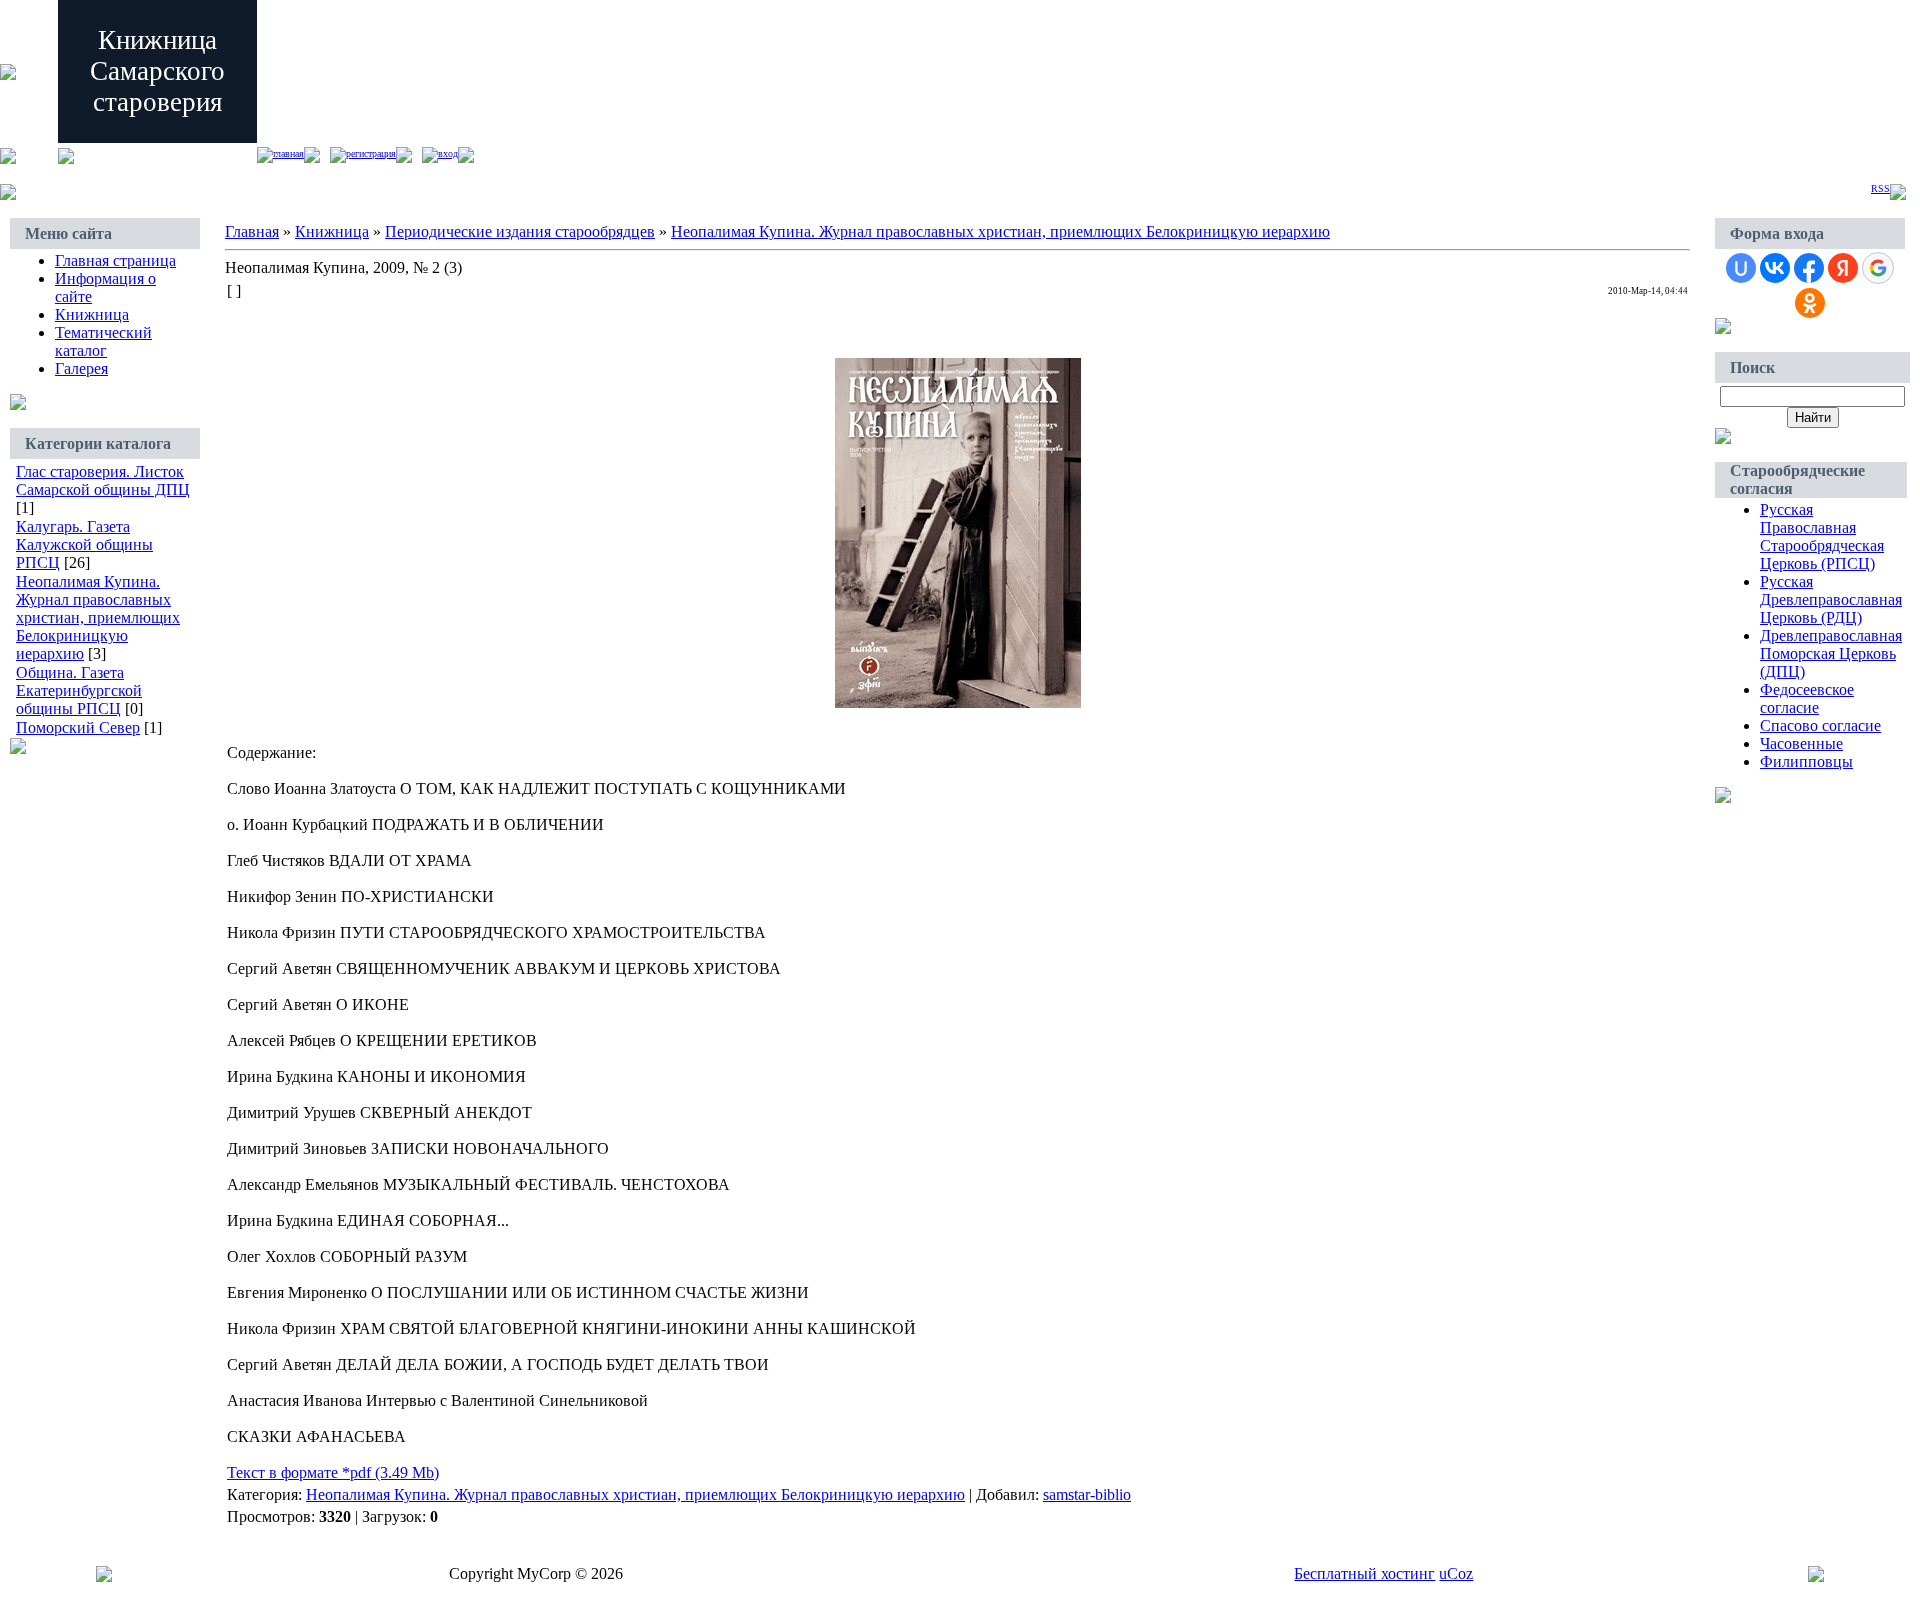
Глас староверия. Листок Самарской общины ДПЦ (103, 480)
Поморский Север (78, 727)
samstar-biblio (1087, 1494)
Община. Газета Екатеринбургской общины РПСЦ (79, 690)
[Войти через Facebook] (1809, 268)
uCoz (1456, 1573)
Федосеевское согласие (1807, 698)
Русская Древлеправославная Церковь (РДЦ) (1831, 599)
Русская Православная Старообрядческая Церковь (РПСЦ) (1822, 536)
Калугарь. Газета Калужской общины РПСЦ (84, 544)
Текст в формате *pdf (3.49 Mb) (333, 1472)
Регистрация (371, 153)
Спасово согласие (1820, 725)
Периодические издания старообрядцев (520, 231)
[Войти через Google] (1878, 268)
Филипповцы (1806, 761)
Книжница (92, 314)
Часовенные (1801, 743)
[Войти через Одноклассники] (1810, 303)
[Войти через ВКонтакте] (1775, 268)
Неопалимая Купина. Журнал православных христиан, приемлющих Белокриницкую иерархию (98, 617)
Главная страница (115, 260)
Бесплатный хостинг (1364, 1573)
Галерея (81, 368)
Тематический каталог (103, 341)
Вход (448, 153)
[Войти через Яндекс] (1843, 268)
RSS (1880, 188)
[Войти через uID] (1741, 268)
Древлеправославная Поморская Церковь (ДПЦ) (1831, 653)
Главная (288, 153)
